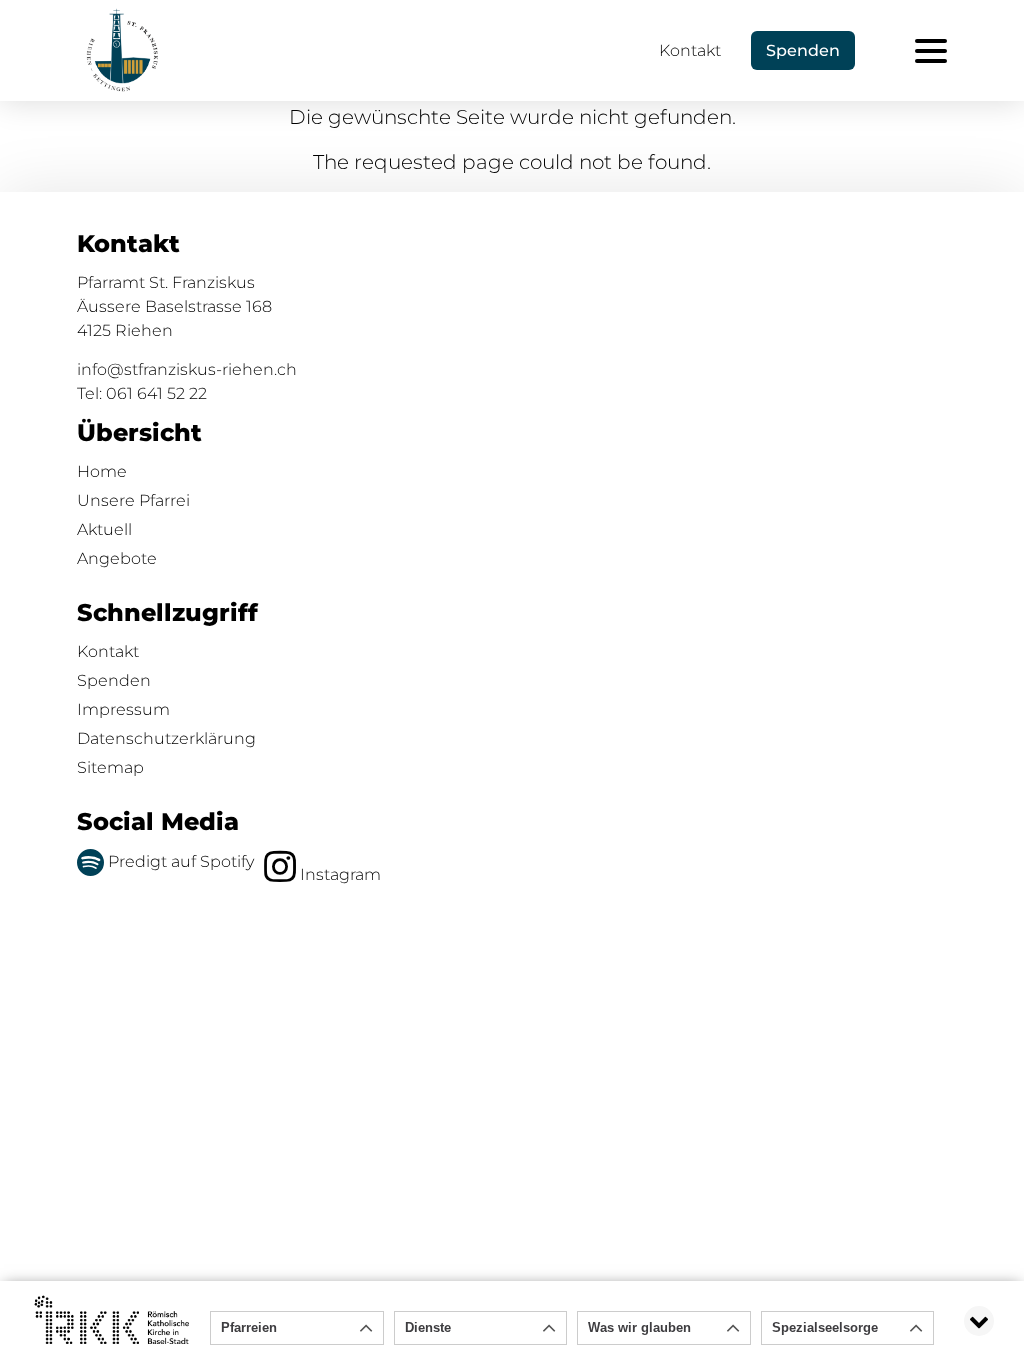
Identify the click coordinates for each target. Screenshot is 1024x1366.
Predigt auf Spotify (179, 861)
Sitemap (110, 767)
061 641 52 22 (156, 393)
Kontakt (690, 50)
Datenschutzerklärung (166, 738)
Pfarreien (249, 1327)
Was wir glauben (639, 1327)
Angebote (117, 558)
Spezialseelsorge (825, 1327)
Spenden (114, 680)
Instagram (338, 874)
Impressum (123, 709)
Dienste (428, 1327)
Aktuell (104, 529)
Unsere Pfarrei (133, 500)
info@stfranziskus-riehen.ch (187, 369)
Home (102, 471)
